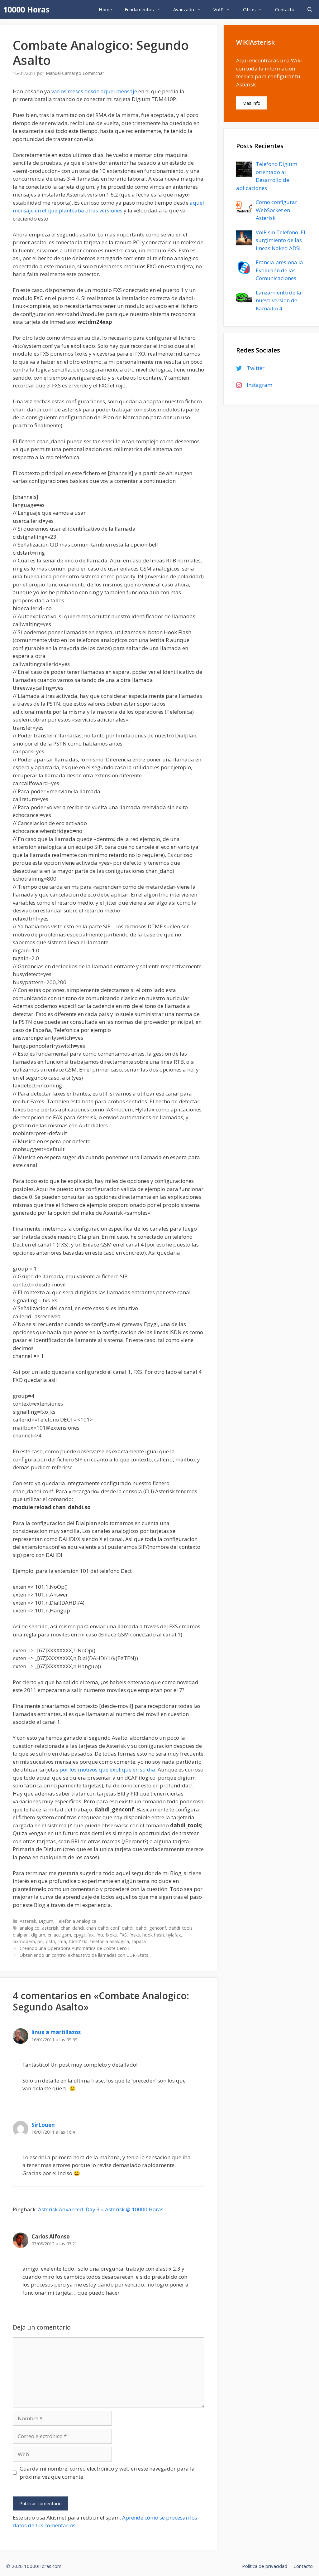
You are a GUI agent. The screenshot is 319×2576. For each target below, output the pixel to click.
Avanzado (184, 9)
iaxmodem (24, 1941)
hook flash (153, 1935)
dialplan (21, 1935)
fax (90, 1935)
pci (40, 1941)
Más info (251, 103)
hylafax (174, 1935)
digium (38, 1935)
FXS (123, 1935)
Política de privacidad (265, 2566)
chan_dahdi (72, 1928)
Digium (46, 1921)
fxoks (111, 1935)
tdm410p (78, 1941)
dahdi (128, 1928)
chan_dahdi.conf (103, 1928)
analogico (30, 1928)
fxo (100, 1935)
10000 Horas (26, 9)
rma (62, 1941)
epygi (79, 1935)
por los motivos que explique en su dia (107, 1769)
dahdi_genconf (151, 1928)
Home (105, 9)
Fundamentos (139, 9)
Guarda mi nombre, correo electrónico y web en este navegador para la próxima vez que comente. (107, 2473)
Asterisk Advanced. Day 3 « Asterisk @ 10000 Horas (101, 2209)
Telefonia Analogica (76, 1921)
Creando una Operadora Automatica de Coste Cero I (74, 1948)
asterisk (50, 1928)
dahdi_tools (181, 1928)
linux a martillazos (56, 2032)
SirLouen (43, 2125)
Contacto (285, 9)
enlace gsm (59, 1935)
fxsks (135, 1935)
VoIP (219, 9)
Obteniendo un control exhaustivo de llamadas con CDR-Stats (84, 1955)
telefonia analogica (110, 1941)
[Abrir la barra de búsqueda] (310, 9)
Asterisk (28, 1921)
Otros (249, 9)
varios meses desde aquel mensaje (95, 91)
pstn (50, 1941)
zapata (139, 1941)
